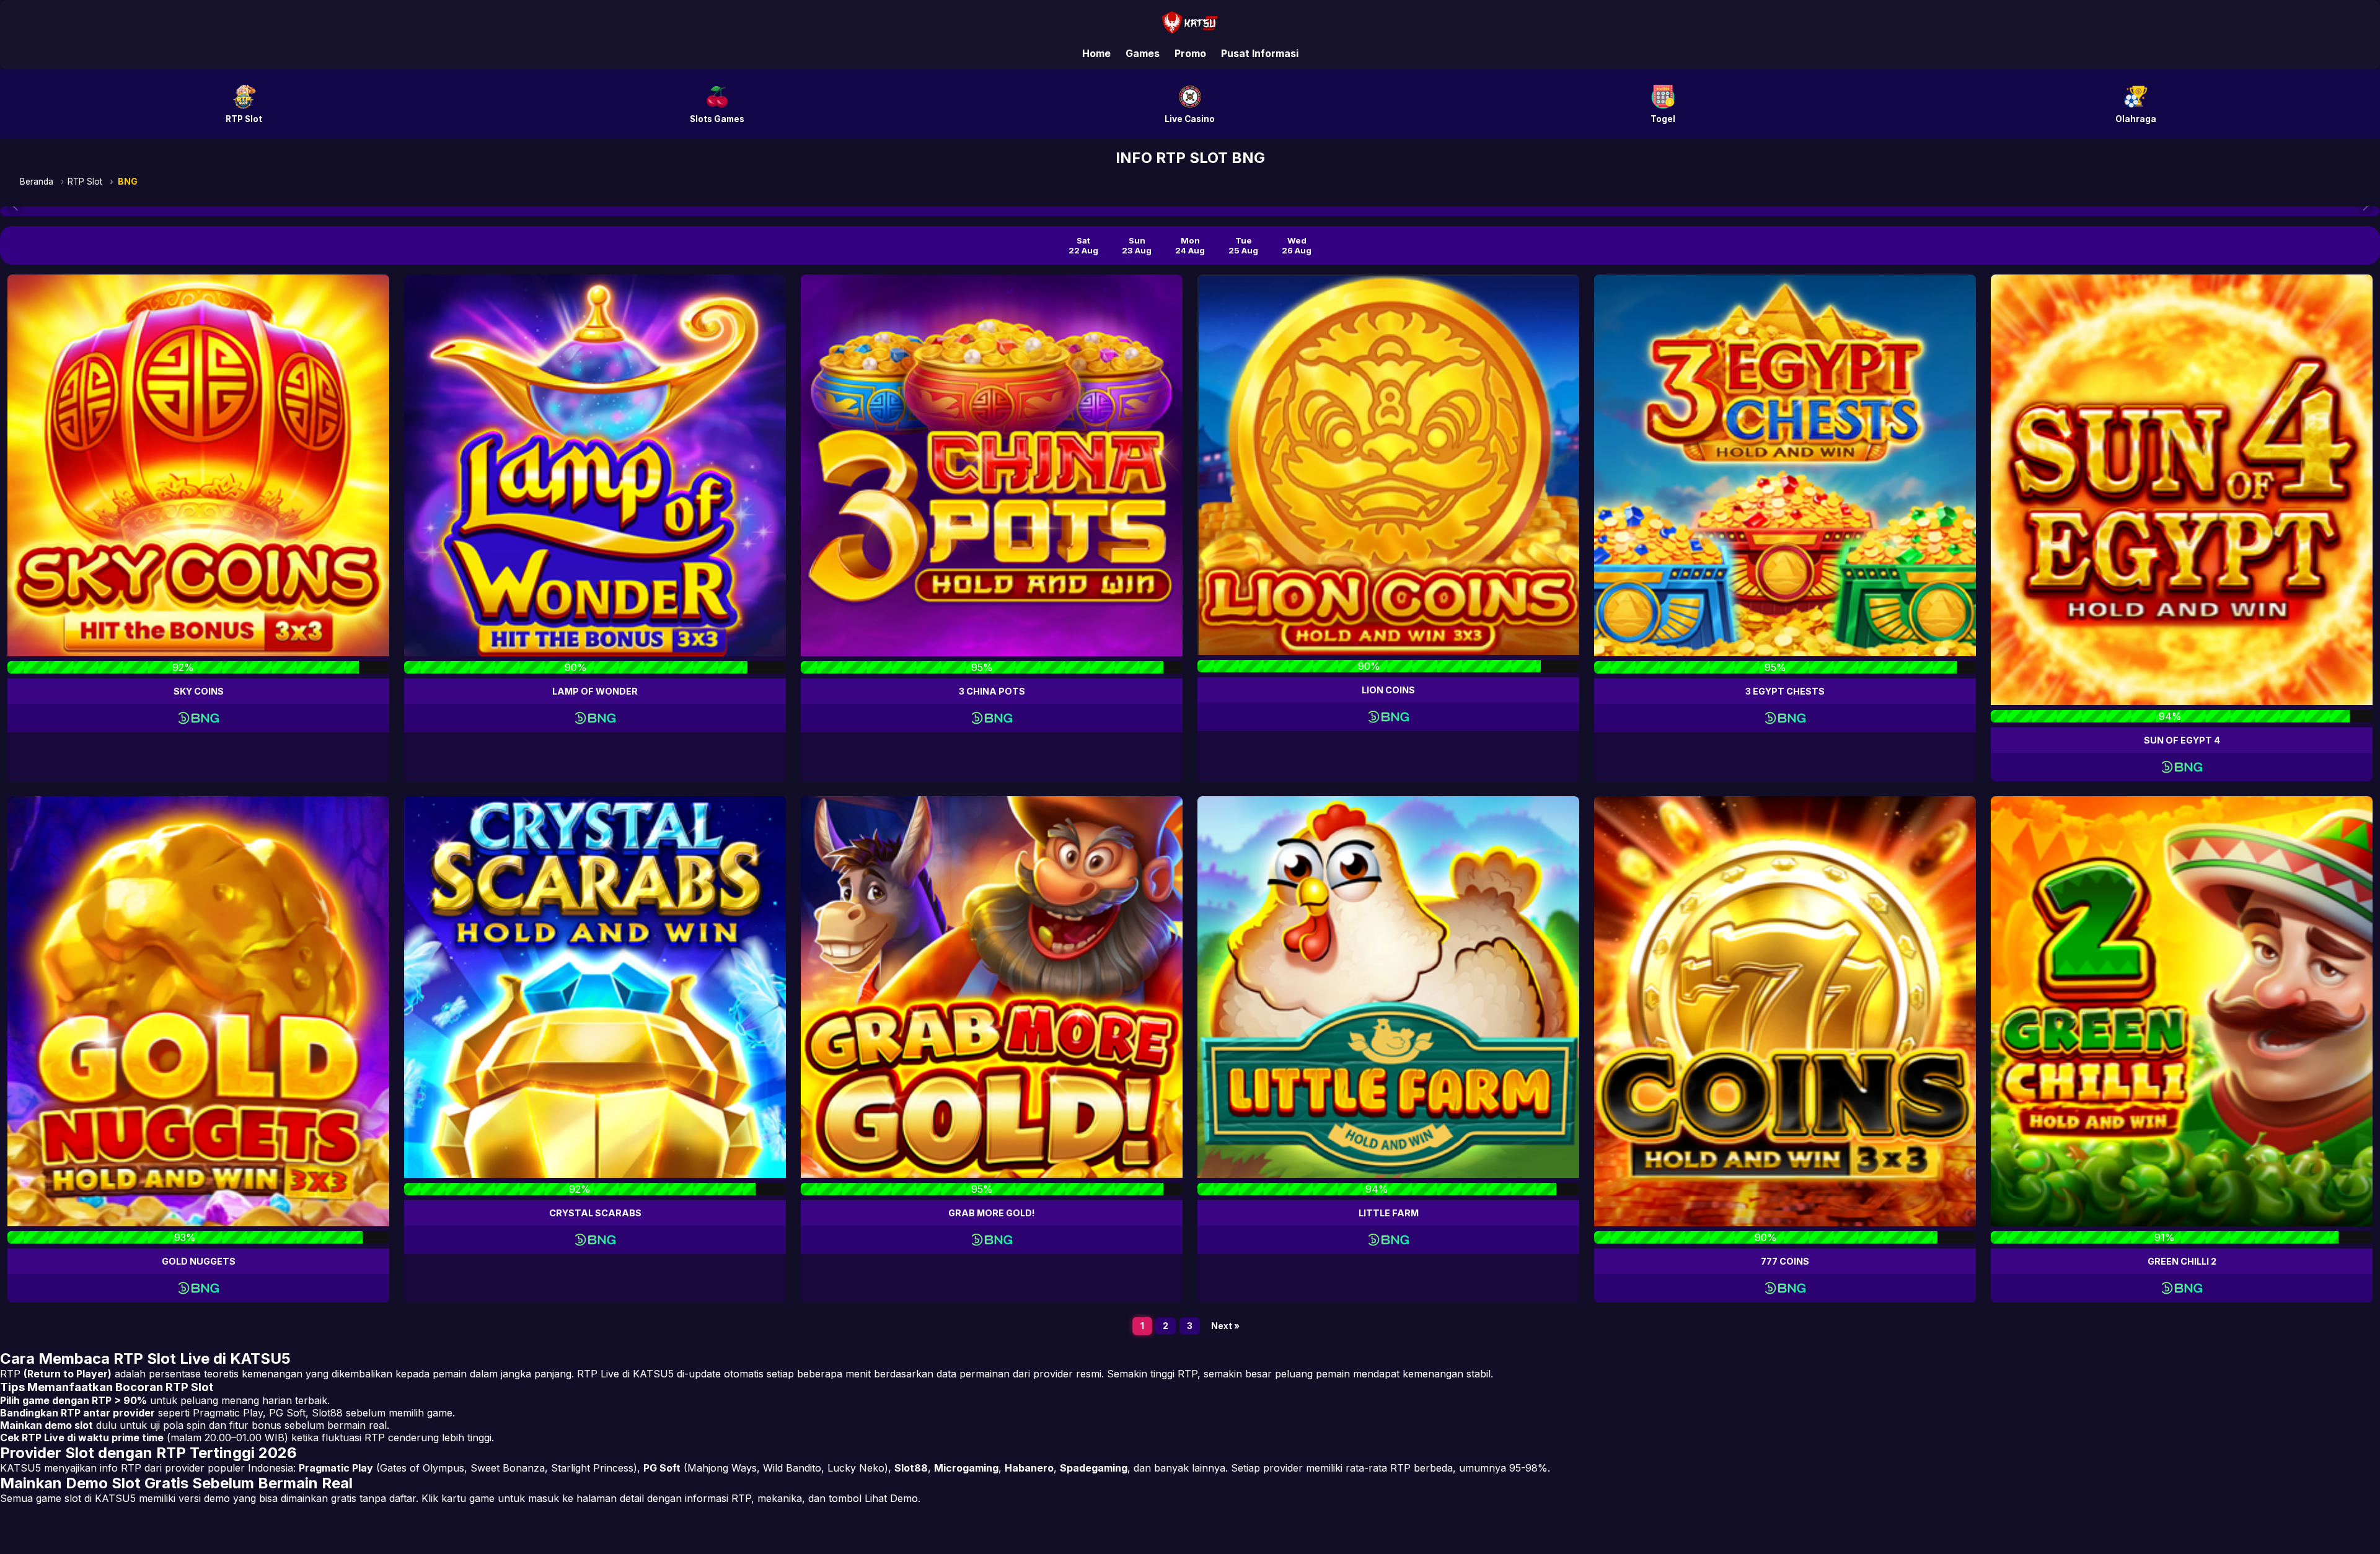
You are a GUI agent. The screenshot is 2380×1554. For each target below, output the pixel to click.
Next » (1225, 1326)
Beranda (37, 182)
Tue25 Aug (1243, 245)
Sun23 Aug (1137, 245)
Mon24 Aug (1190, 245)
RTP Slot (85, 182)
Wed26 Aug (1297, 245)
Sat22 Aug (1083, 245)
